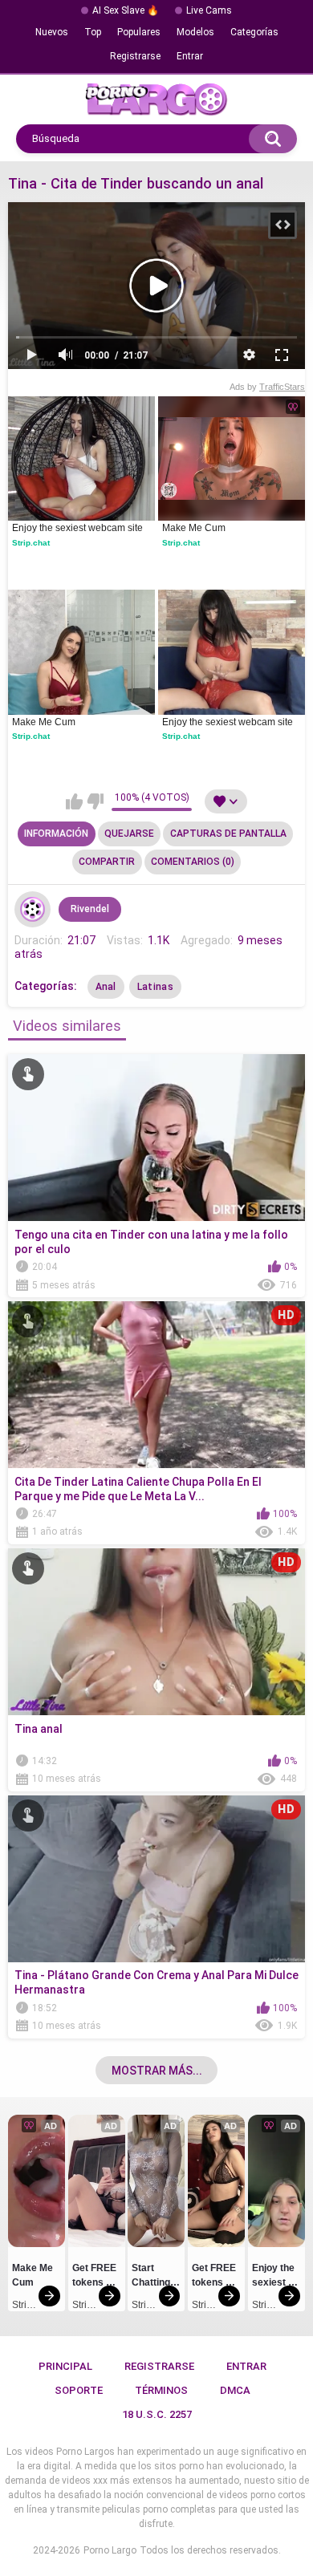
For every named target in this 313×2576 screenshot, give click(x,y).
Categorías (254, 32)
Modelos (195, 32)
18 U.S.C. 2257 (157, 2414)
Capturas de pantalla (228, 834)
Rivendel (90, 909)
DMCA (235, 2390)
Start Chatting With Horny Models (152, 2278)
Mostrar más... (157, 2071)
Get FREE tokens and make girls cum (96, 2278)
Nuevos (52, 32)
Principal (65, 2366)
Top (93, 32)
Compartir (107, 862)
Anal (106, 987)
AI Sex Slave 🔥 (126, 10)
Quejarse (129, 834)
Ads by (267, 387)
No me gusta (95, 801)
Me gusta (74, 801)
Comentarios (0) (193, 862)
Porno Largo (110, 2550)
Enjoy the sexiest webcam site (77, 528)
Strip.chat (31, 543)
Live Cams (209, 10)
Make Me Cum (194, 528)
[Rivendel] (33, 910)
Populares (139, 32)
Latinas (155, 987)
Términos (161, 2390)
